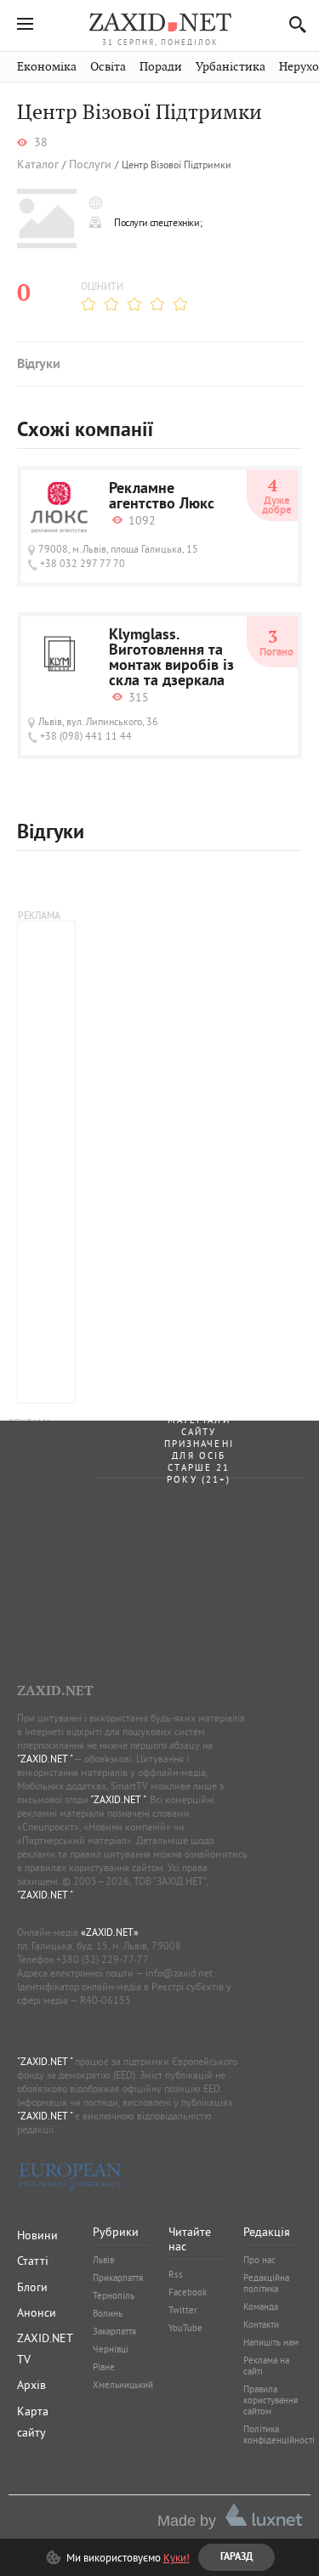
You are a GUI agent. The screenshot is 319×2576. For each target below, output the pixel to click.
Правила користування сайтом (271, 2400)
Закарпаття (114, 2331)
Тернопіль (114, 2295)
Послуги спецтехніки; (158, 222)
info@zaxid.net (179, 1973)
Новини (37, 2235)
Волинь (108, 2313)
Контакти (261, 2324)
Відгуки (38, 365)
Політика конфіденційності (279, 2434)
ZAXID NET (160, 22)
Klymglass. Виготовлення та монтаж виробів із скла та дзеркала (171, 659)
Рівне (104, 2367)
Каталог (38, 165)
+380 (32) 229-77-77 (103, 1959)
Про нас (259, 2260)
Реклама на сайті (266, 2366)
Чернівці (111, 2349)
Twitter (183, 2310)
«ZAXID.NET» (110, 1932)
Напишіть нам (271, 2342)
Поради (161, 67)
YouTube (185, 2328)
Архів (31, 2385)
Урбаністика (231, 67)
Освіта (108, 67)
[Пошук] (293, 24)
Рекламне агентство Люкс (162, 497)
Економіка (47, 67)
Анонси (37, 2312)
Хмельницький (123, 2385)
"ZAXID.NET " (45, 1759)
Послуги (90, 165)
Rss (176, 2274)
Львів (103, 2260)
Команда (261, 2306)
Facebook (188, 2292)
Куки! (177, 2557)
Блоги (32, 2287)
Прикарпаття (118, 2278)
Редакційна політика (266, 2283)
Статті (33, 2261)
